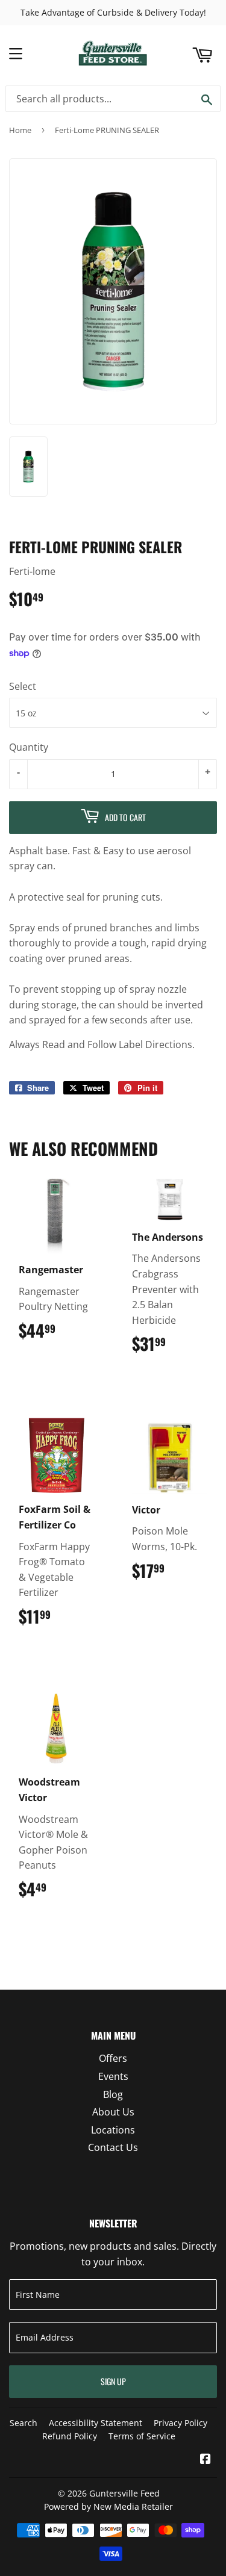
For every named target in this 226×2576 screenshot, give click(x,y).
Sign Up (113, 2381)
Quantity (29, 747)
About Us (113, 2112)
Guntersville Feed (124, 2493)
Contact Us (113, 2147)
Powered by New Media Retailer (108, 2506)
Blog (113, 2094)
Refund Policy (70, 2436)
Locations (113, 2130)
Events (113, 2076)
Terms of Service (142, 2436)
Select (23, 686)
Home (20, 130)
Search (24, 2423)
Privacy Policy (180, 2423)
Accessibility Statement (96, 2423)
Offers (113, 2058)
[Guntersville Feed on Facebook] (206, 2460)
